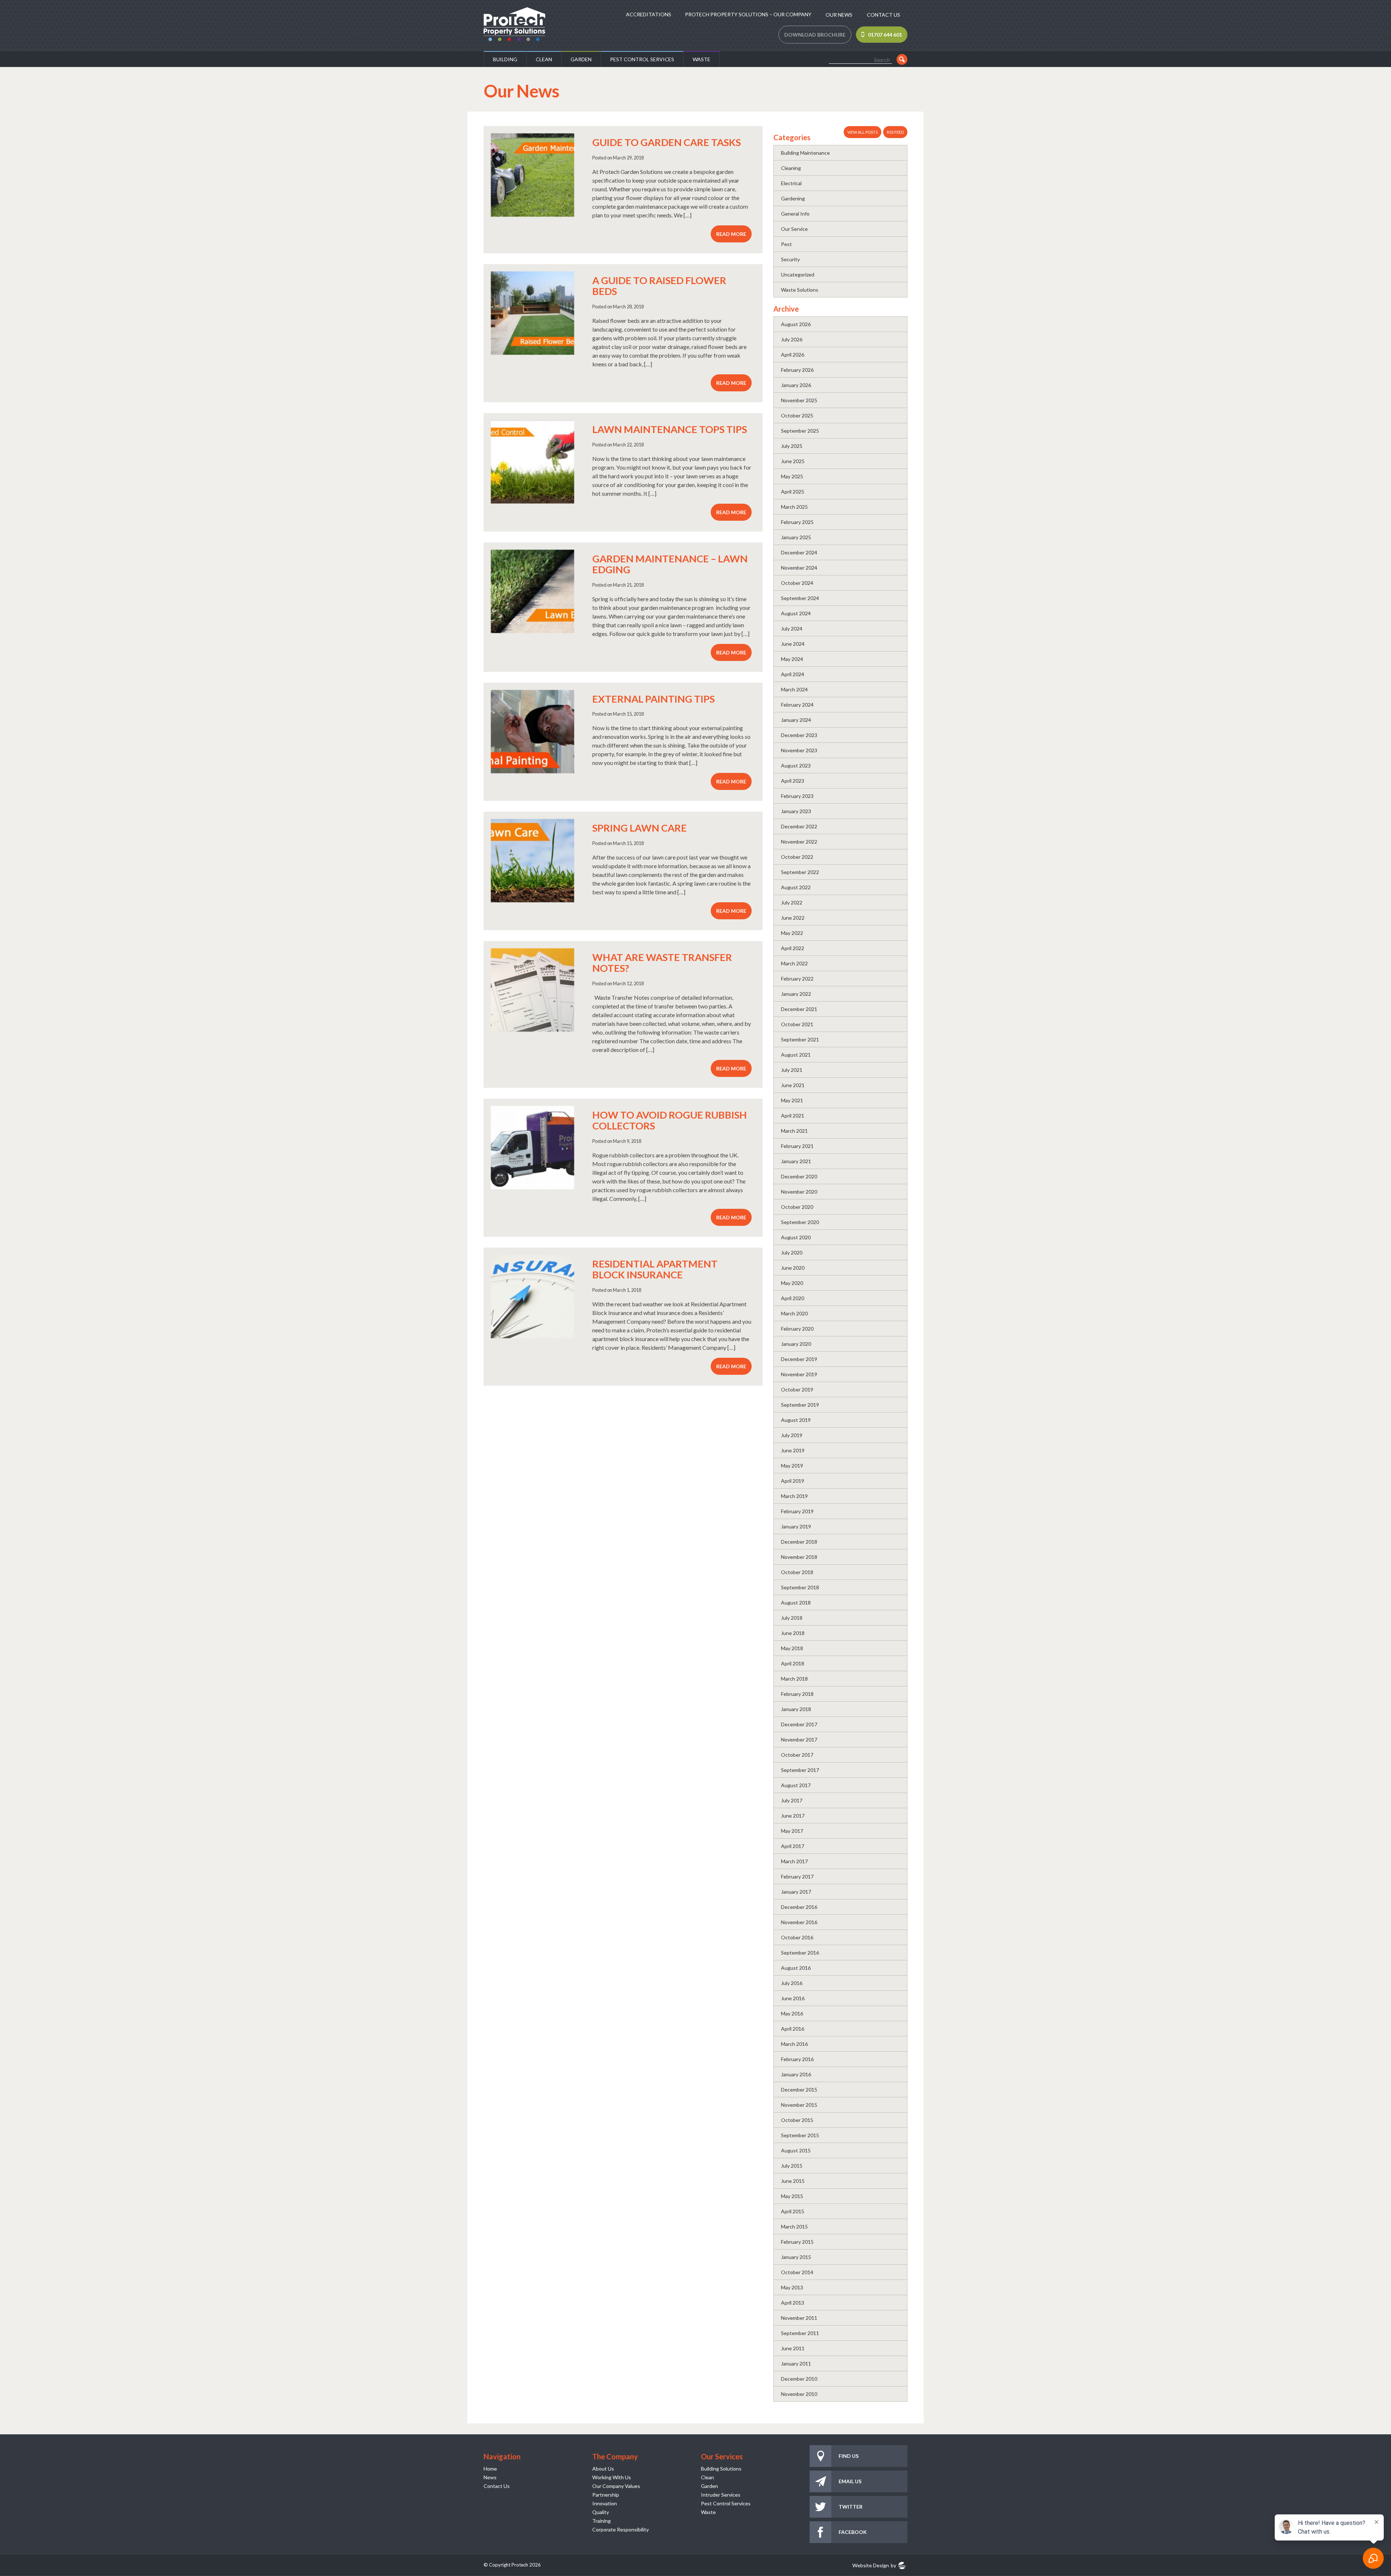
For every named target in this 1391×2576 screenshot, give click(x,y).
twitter (851, 2507)
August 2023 (796, 765)
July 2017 (792, 1800)
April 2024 (793, 674)
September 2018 (800, 1587)
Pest (786, 244)
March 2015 (794, 2227)
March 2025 (794, 507)
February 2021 (797, 1146)
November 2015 (799, 2105)
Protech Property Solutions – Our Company (748, 14)
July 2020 (792, 1252)
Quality (601, 2512)
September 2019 (800, 1405)
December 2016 (799, 1907)
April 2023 (793, 781)
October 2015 (797, 2120)
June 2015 (793, 2181)
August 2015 (796, 2150)
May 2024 (792, 659)
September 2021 (800, 1039)
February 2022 (797, 979)
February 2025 (797, 522)
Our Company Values (616, 2486)
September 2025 (800, 431)
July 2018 (792, 1618)
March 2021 (794, 1131)
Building (505, 59)
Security (790, 259)
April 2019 (793, 1481)
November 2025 (799, 400)
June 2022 (793, 918)
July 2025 (792, 446)
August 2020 (796, 1237)
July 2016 (792, 1983)
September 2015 (800, 2135)
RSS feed (895, 132)
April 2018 (793, 1663)
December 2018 (799, 1542)
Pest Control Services (642, 59)
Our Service (794, 229)
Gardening (793, 198)
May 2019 (792, 1466)
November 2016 (799, 1922)
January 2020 (796, 1344)
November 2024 (799, 568)
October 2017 (797, 1755)
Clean (544, 59)
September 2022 (800, 872)
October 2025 (797, 415)
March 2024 (794, 689)
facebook (853, 2532)
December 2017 (799, 1724)
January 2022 (796, 994)
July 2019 (792, 1435)
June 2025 (793, 461)
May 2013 (792, 2287)
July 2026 (792, 339)
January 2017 (796, 1892)
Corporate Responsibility (621, 2529)
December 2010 (799, 2379)
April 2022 (793, 948)
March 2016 (794, 2044)
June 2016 (793, 1998)
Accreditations (649, 14)
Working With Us (612, 2477)
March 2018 (794, 1679)
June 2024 (793, 644)
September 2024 (800, 598)
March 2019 (794, 1496)
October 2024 (797, 583)
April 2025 (793, 492)
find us (849, 2456)
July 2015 (792, 2166)
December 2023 (799, 735)
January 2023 (796, 811)
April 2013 (793, 2303)
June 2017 (793, 1816)
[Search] (902, 59)
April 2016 (793, 2029)
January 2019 (796, 1526)
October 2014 (797, 2272)
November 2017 (799, 1739)
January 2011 (796, 2363)
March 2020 (794, 1313)
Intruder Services (721, 2495)
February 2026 (797, 370)
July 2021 (792, 1070)
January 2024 (796, 720)
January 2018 (796, 1709)
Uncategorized (798, 274)
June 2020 (793, 1268)
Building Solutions (721, 2469)
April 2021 (793, 1116)
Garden (581, 59)
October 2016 (797, 1937)
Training (601, 2521)
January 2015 (796, 2257)
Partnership (606, 2495)
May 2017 (792, 1831)
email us (850, 2481)
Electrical (791, 183)
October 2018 (797, 1572)
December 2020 (799, 1176)
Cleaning (791, 168)
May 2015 (792, 2196)
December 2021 (799, 1009)
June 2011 (793, 2348)
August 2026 (796, 324)
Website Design (871, 2565)
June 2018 (793, 1633)
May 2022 (792, 933)
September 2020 (800, 1222)
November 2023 (799, 750)
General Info (795, 214)
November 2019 (799, 1374)
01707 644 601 (885, 35)
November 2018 (799, 1557)
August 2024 (796, 613)
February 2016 (797, 2059)
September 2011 (800, 2333)
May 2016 (792, 2013)
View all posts (862, 132)
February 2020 (797, 1329)
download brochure (815, 35)
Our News (839, 15)
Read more (731, 234)
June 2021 (793, 1085)
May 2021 (792, 1100)
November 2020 (799, 1192)
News (490, 2477)
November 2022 (799, 842)
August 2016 (796, 1968)
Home (490, 2469)
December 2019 (799, 1359)
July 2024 (792, 629)
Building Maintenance (805, 153)
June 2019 (793, 1450)
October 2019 (797, 1389)
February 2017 (797, 1876)
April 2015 (793, 2211)
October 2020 (797, 1207)
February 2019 (797, 1511)
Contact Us (884, 15)
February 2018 (797, 1694)
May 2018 (792, 1648)
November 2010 (799, 2394)
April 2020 (793, 1298)
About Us (603, 2469)
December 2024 (799, 552)
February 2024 (797, 705)
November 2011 (799, 2318)
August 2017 (796, 1785)
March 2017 (794, 1861)
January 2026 (796, 385)
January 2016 (796, 2074)
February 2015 (797, 2242)
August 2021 (796, 1055)
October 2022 (797, 857)
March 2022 (794, 963)
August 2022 (796, 887)
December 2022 (799, 826)
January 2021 (796, 1161)
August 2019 (796, 1420)
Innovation (605, 2503)
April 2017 (793, 1846)
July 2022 (792, 902)
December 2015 (799, 2090)
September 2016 (800, 1953)
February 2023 (797, 796)
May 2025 (792, 476)
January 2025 (796, 537)
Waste (701, 59)
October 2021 (797, 1024)
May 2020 (792, 1283)
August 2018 (796, 1603)
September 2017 (800, 1770)
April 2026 (793, 355)
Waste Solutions (800, 290)
